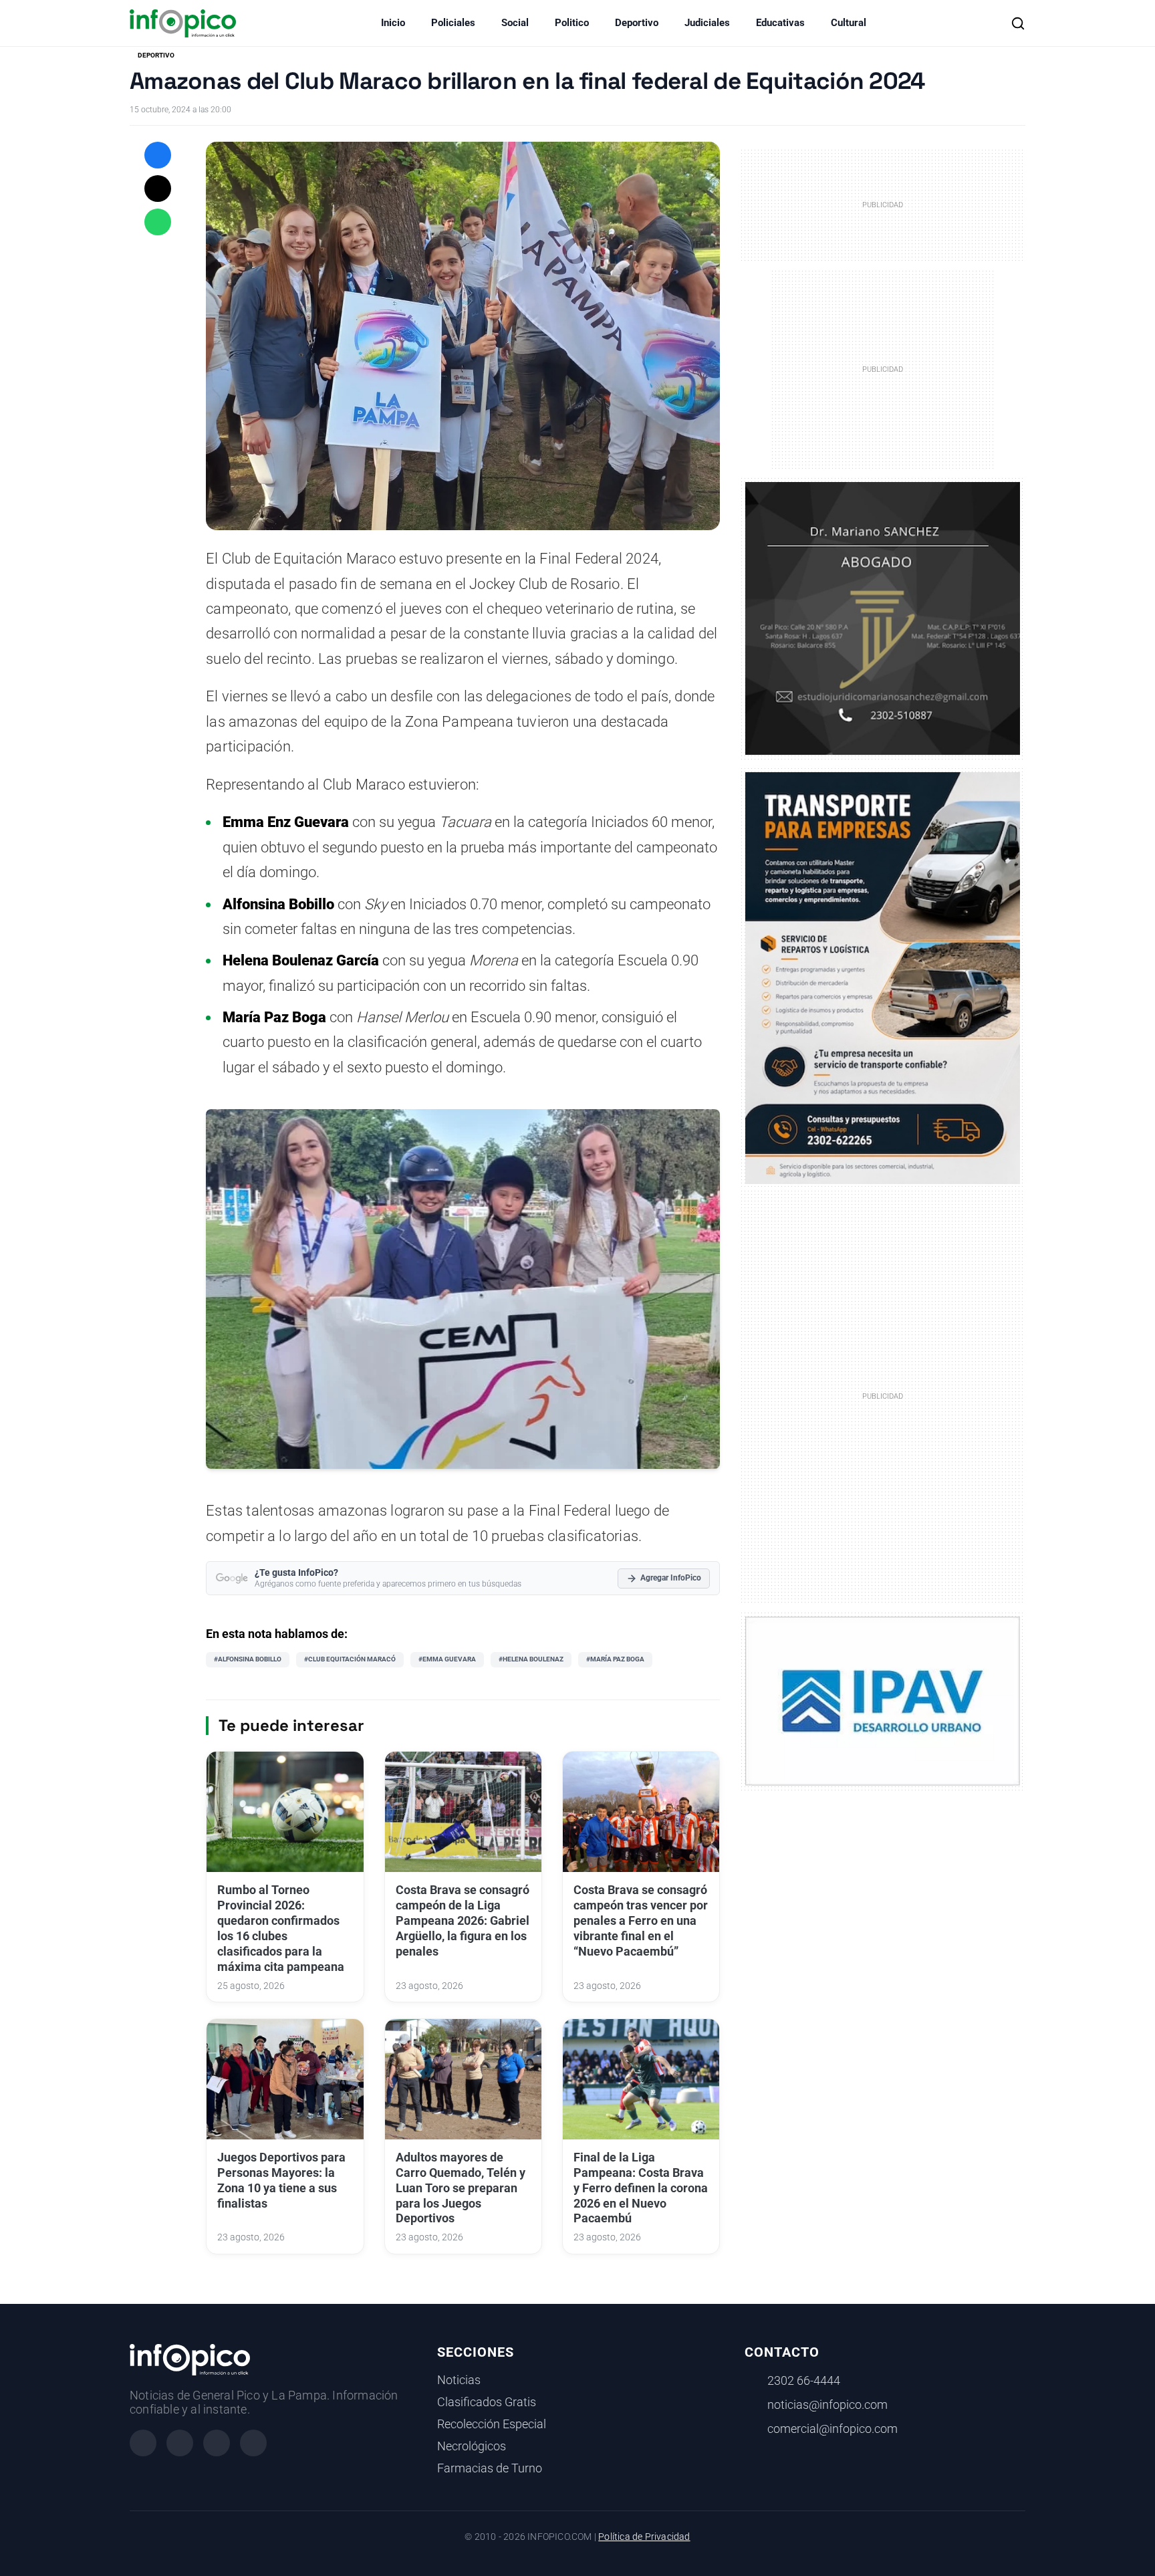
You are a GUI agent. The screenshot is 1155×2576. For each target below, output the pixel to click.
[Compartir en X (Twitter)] (158, 189)
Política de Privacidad (644, 2537)
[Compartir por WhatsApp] (158, 222)
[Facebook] (143, 2443)
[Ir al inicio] (183, 23)
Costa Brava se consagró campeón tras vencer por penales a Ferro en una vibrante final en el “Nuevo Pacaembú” (641, 1920)
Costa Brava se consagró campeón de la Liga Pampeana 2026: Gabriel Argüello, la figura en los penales (463, 1920)
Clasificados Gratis (487, 2402)
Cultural (849, 23)
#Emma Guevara (447, 1659)
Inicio (393, 23)
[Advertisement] (883, 1395)
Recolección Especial (492, 2424)
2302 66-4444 (804, 2381)
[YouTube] (253, 2443)
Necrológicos (472, 2446)
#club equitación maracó (350, 1659)
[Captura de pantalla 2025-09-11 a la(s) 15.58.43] (883, 617)
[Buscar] (1018, 23)
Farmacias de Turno (490, 2468)
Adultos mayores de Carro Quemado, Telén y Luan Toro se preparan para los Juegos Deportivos (461, 2188)
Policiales (453, 23)
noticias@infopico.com (827, 2405)
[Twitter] (217, 2443)
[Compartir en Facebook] (158, 155)
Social (515, 23)
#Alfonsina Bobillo (248, 1659)
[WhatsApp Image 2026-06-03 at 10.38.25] (883, 978)
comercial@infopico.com (832, 2429)
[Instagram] (180, 2443)
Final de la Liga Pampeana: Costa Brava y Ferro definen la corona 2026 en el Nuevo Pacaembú (641, 2188)
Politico (572, 23)
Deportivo (637, 23)
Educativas (780, 23)
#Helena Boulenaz (531, 1659)
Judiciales (707, 23)
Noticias (459, 2380)
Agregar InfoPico (671, 1578)
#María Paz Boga (615, 1659)
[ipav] (883, 1700)
